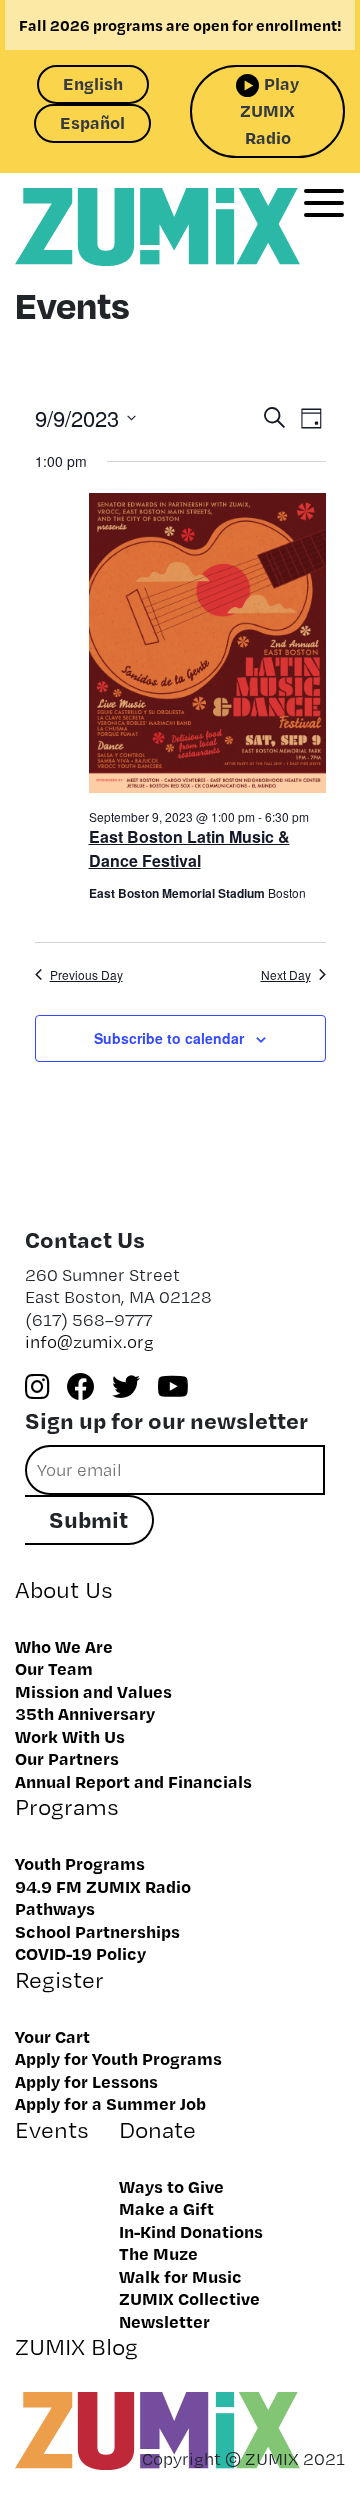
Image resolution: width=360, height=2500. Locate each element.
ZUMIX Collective (189, 2298)
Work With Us (70, 1736)
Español (92, 122)
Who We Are (64, 1646)
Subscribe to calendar (169, 1038)
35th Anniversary (85, 1713)
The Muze (158, 2253)
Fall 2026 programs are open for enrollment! (180, 25)
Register (59, 1979)
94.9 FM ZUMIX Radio (103, 1886)
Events (52, 2129)
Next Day (286, 975)
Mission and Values (93, 1691)
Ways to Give (171, 2186)
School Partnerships (97, 1931)
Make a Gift (166, 2208)
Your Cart (52, 2036)
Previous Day (86, 975)
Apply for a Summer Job (110, 2103)
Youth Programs (80, 1863)
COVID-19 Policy (80, 1953)
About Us (64, 1589)
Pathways (55, 1908)
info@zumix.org (89, 1341)
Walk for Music (180, 2276)
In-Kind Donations (191, 2231)
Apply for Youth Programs (118, 2058)
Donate (157, 2129)
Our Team (54, 1668)
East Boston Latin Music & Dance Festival (189, 848)
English (93, 83)
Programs (67, 1806)
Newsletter (164, 2321)
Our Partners (67, 1758)
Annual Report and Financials (133, 1781)
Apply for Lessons (86, 2081)
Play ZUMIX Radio (269, 110)
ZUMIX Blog (76, 2346)
